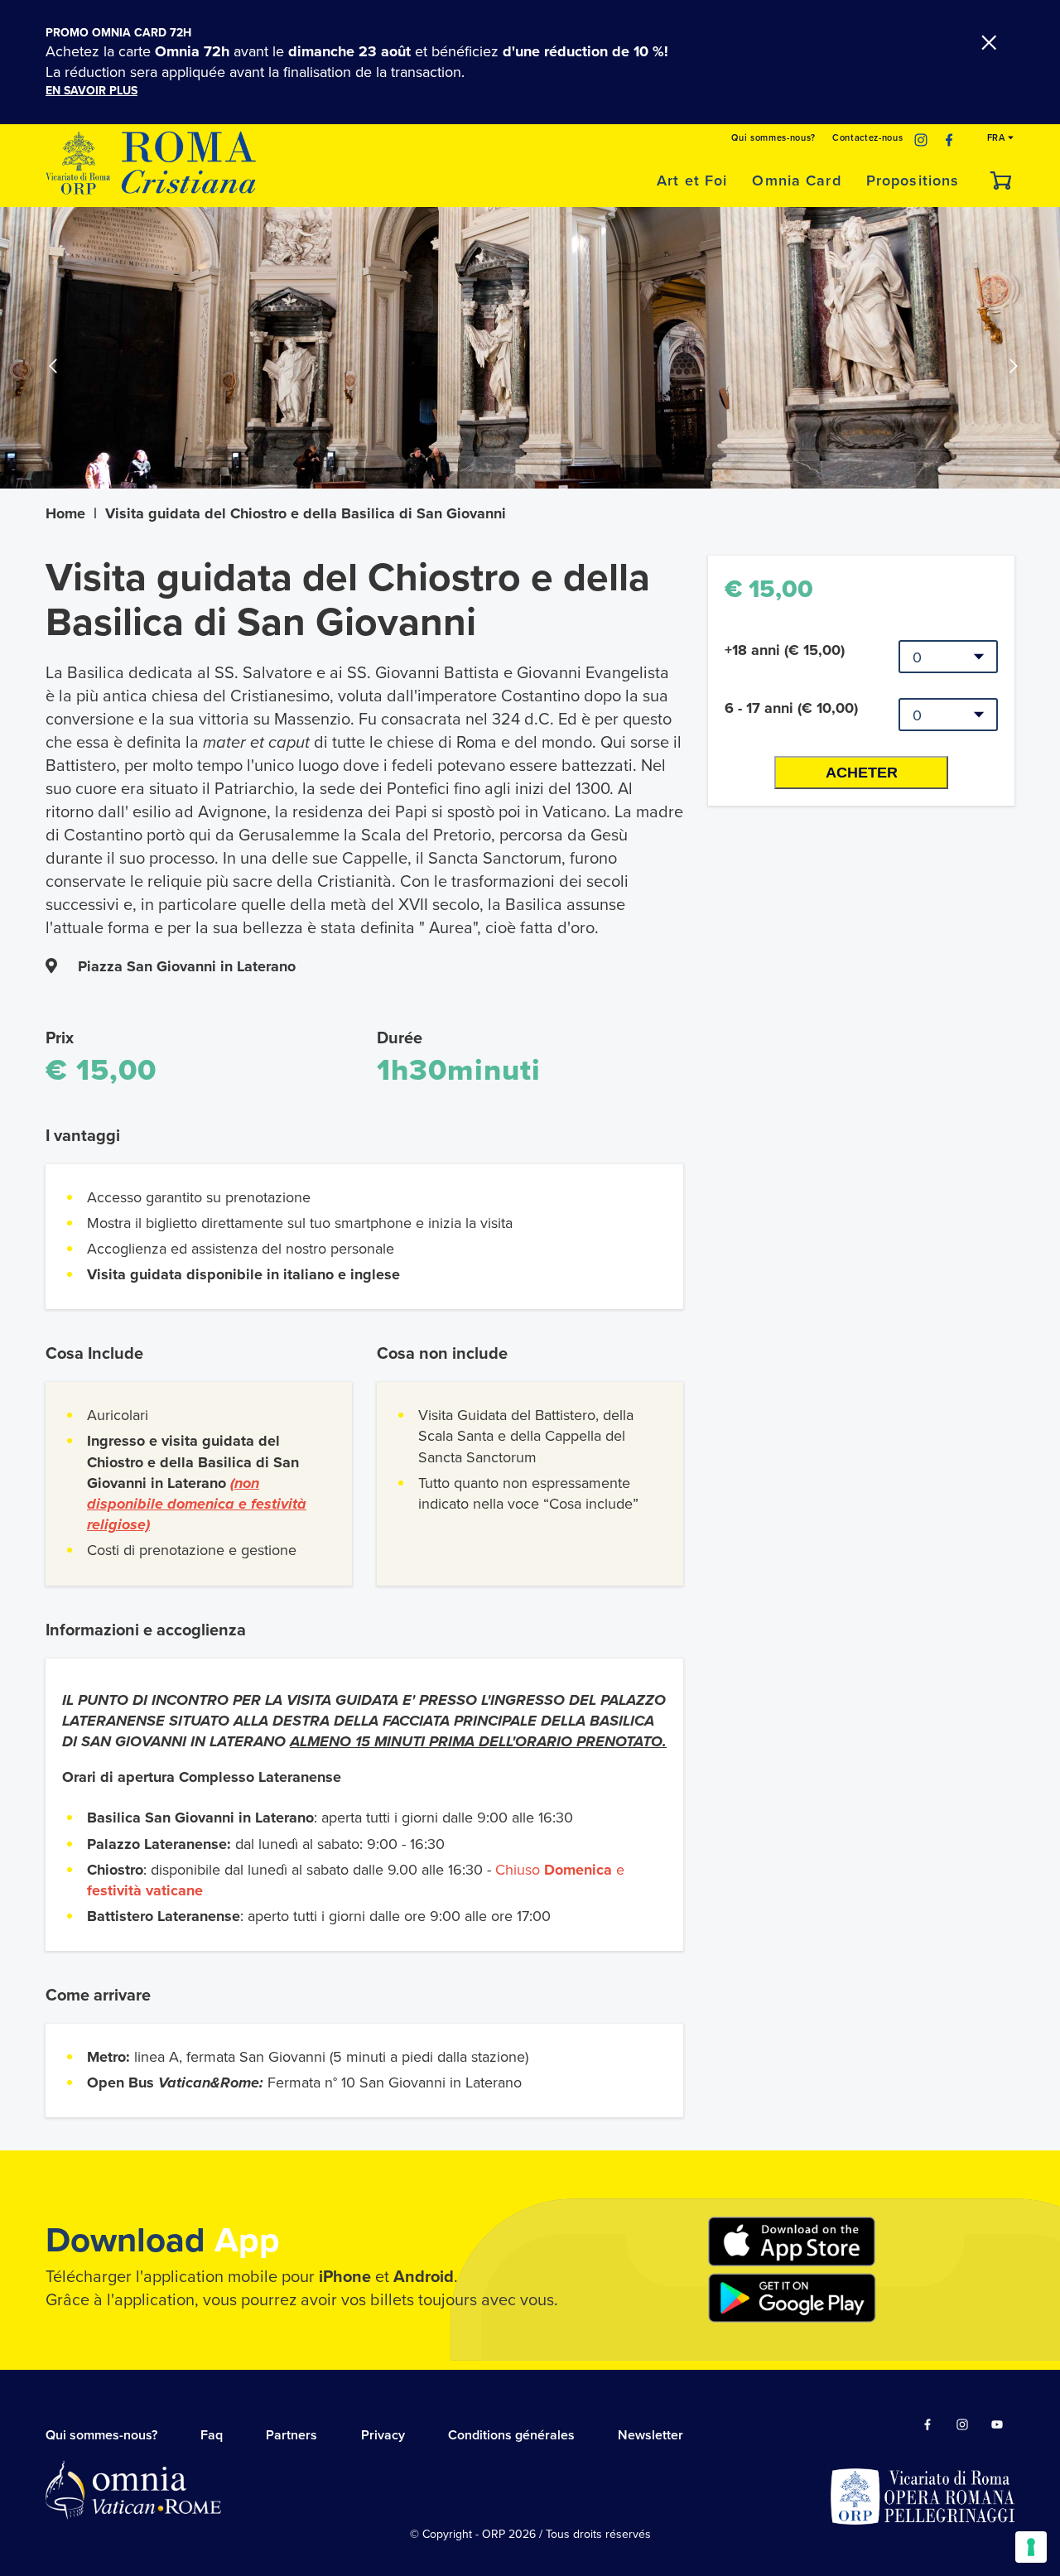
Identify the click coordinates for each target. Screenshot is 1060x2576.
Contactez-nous (867, 138)
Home (65, 513)
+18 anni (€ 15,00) (785, 650)
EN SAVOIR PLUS (92, 91)
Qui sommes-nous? (773, 138)
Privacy (383, 2435)
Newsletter (650, 2435)
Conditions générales (511, 2435)
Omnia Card (796, 181)
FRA (998, 138)
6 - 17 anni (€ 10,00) (791, 708)
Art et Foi (692, 181)
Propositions (913, 181)
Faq (212, 2435)
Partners (291, 2435)
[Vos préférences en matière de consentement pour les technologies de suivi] (1031, 2547)
